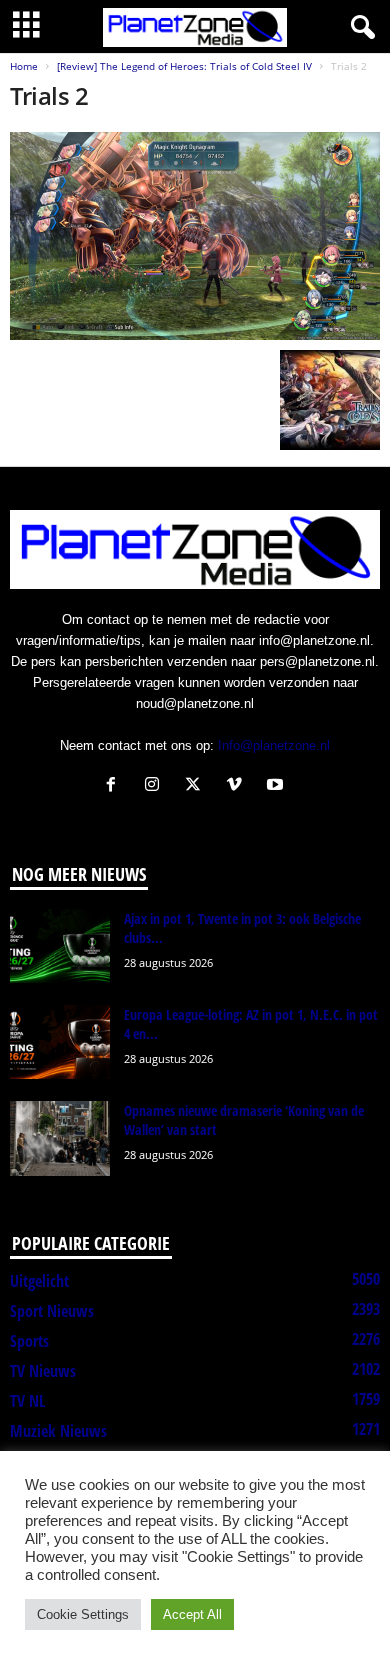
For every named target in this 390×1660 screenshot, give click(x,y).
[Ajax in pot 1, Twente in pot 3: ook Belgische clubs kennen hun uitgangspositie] (60, 946)
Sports (29, 1341)
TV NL (27, 1401)
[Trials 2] (195, 236)
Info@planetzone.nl (274, 745)
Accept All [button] (192, 1614)
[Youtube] (277, 786)
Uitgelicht (39, 1281)
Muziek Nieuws (58, 1431)
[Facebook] (115, 786)
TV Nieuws (43, 1371)
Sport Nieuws (52, 1311)
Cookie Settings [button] (83, 1614)
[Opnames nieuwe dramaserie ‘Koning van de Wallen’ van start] (60, 1138)
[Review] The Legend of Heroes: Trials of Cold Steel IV (184, 66)
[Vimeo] (238, 786)
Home (24, 66)
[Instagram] (156, 786)
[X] (197, 786)
